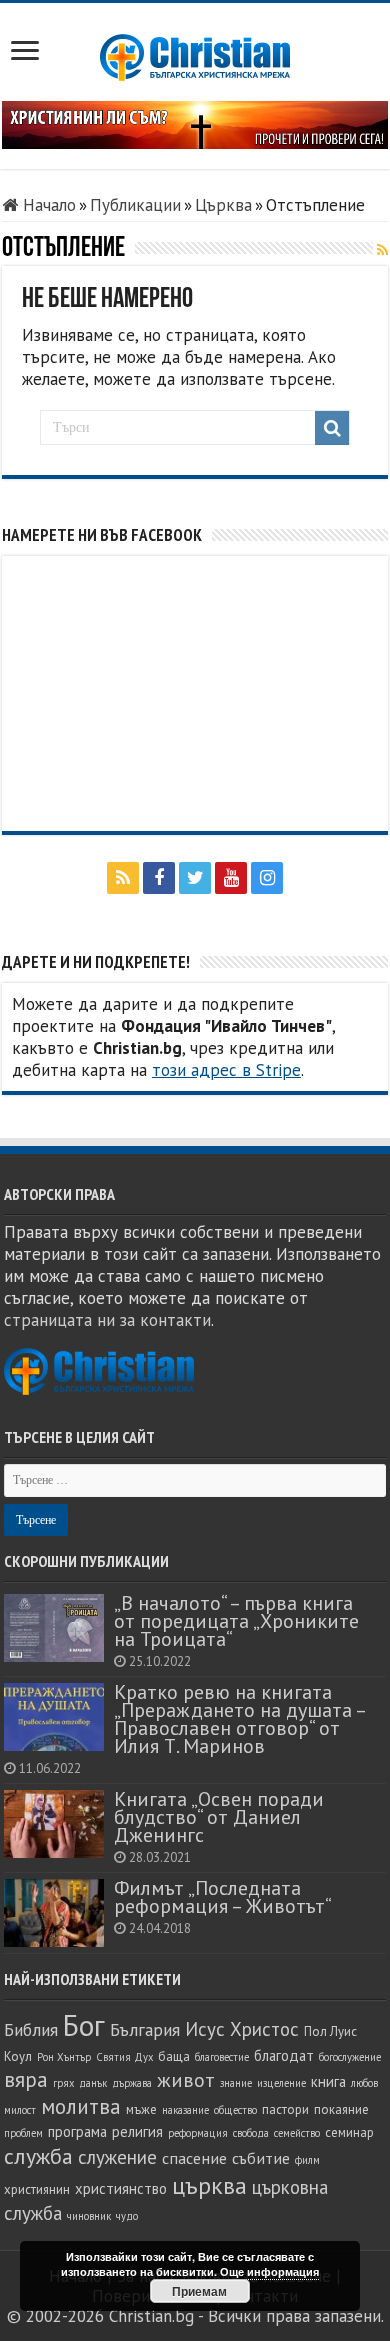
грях (63, 2083)
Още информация (269, 2271)
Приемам (199, 2291)
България (145, 2029)
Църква (223, 205)
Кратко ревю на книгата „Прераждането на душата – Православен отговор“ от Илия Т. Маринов (239, 1718)
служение (117, 2157)
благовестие (222, 2057)
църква (209, 2185)
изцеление (281, 2083)
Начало (47, 205)
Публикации (135, 205)
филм (307, 2160)
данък (93, 2083)
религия (137, 2131)
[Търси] (332, 428)
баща (174, 2056)
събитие (261, 2158)
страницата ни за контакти (107, 1320)
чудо (127, 2216)
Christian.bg (151, 2316)
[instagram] (267, 878)
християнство (121, 2188)
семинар (349, 2132)
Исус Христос (242, 2029)
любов (364, 2083)
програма (77, 2131)
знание (236, 2083)
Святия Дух (124, 2057)
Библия (31, 2029)
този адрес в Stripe (226, 1070)
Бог (84, 2025)
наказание (185, 2110)
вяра (26, 2079)
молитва (81, 2106)
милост (20, 2110)
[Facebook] (159, 878)
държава (132, 2083)
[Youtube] (231, 878)
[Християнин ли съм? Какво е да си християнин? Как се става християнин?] (195, 123)
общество (235, 2110)
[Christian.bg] (195, 56)
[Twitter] (195, 878)
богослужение (350, 2057)
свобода (251, 2133)
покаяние (341, 2109)
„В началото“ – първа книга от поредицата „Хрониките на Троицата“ (236, 1620)
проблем (23, 2133)
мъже (141, 2109)
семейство (297, 2133)
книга (328, 2081)
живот (186, 2080)
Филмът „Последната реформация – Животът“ (223, 1896)
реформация (198, 2133)
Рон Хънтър (64, 2057)
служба (38, 2156)
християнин (37, 2189)
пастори (285, 2109)
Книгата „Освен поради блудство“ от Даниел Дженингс (219, 1816)
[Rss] (123, 878)
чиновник (89, 2216)
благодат (284, 2055)
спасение (194, 2158)
